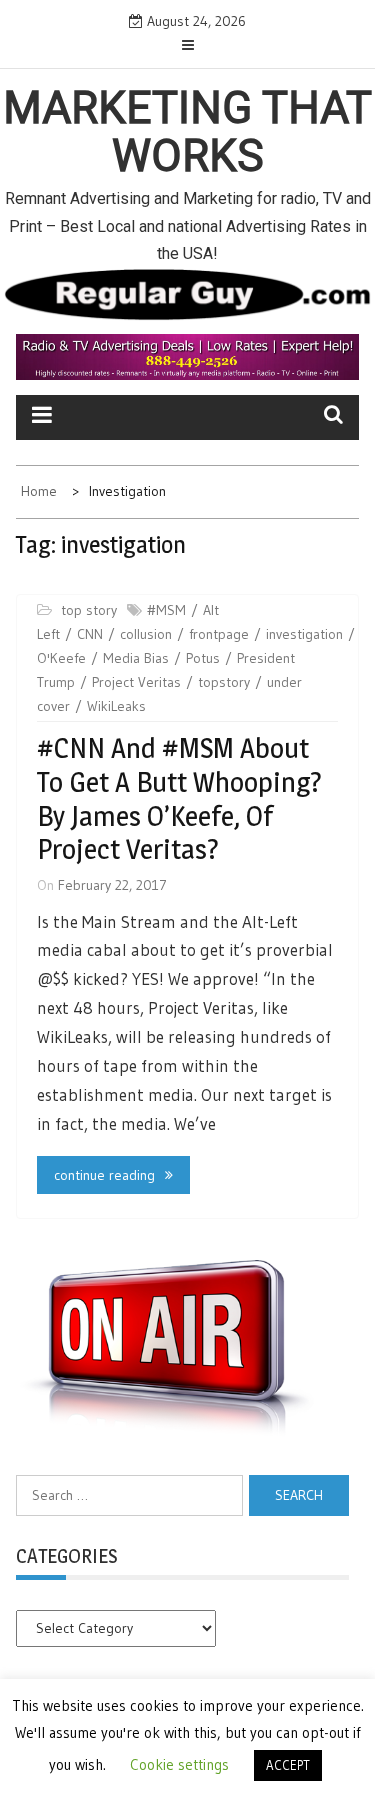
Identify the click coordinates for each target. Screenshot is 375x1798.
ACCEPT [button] (288, 1765)
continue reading (104, 1175)
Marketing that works (187, 132)
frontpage (219, 634)
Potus (203, 658)
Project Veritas (136, 682)
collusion (146, 634)
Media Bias (136, 658)
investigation (304, 634)
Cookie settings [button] (179, 1764)
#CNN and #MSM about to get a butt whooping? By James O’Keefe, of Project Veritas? (179, 798)
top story (89, 610)
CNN (90, 634)
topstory (224, 682)
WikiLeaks (116, 706)
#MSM (166, 610)
